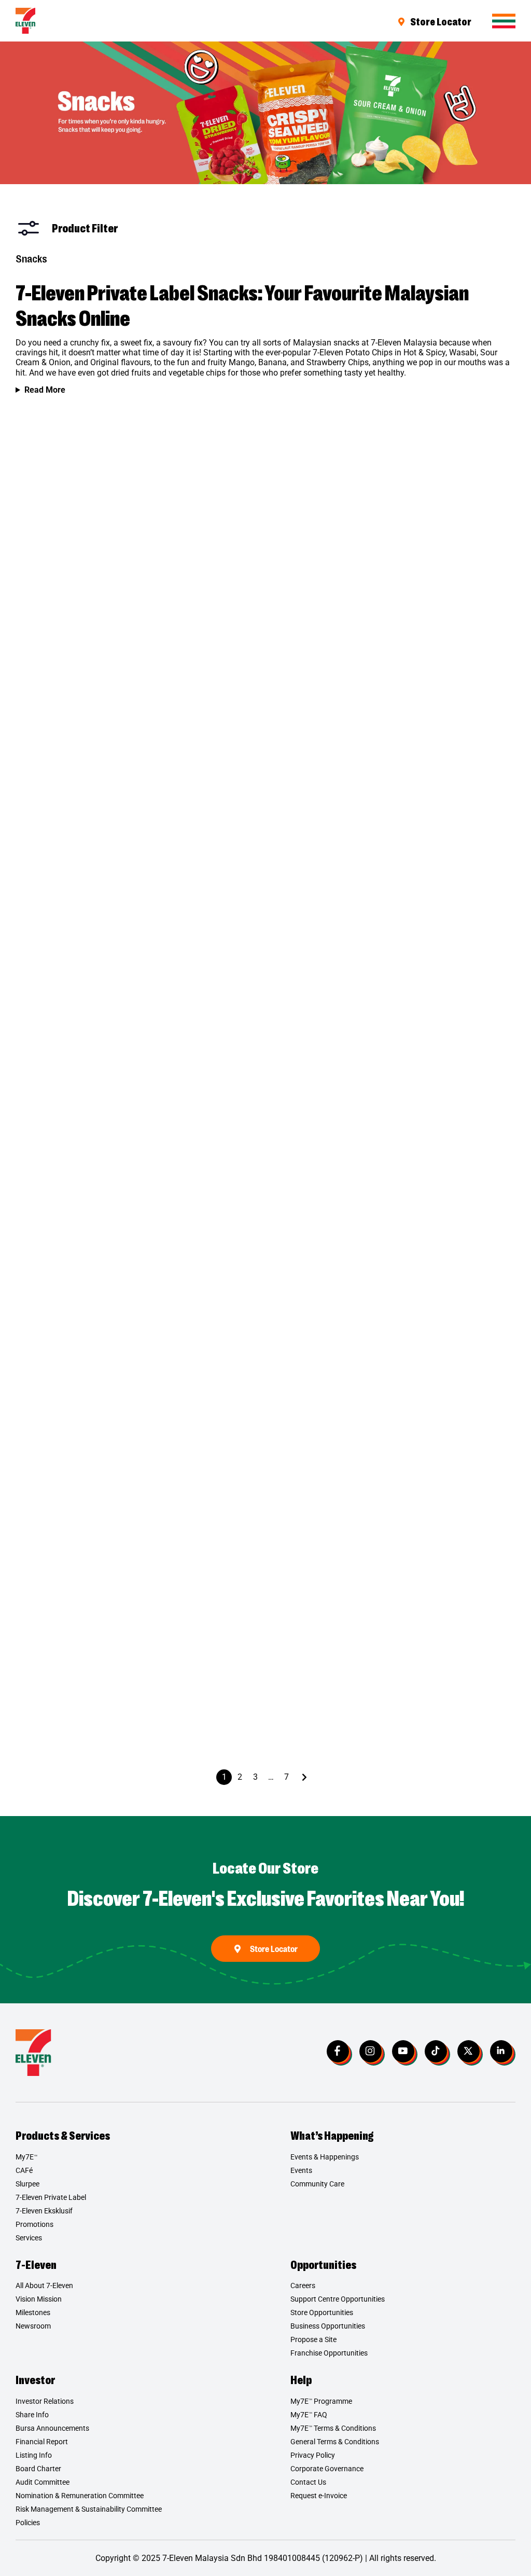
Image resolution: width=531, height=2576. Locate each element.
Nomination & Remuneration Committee (80, 2496)
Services (29, 2238)
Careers (303, 2286)
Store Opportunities (322, 2312)
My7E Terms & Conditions (333, 2428)
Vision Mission (39, 2299)
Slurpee (27, 2184)
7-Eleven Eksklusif (44, 2211)
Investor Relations (45, 2401)
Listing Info (34, 2455)
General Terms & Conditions (335, 2442)
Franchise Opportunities (329, 2353)
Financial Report (42, 2442)
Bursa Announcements (52, 2428)
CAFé (24, 2170)
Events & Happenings (325, 2157)
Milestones (33, 2312)
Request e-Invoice (319, 2496)
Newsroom (33, 2326)
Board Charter (38, 2469)
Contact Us (308, 2482)
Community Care (317, 2184)
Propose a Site (313, 2339)
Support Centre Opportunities (338, 2299)
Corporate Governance (327, 2469)
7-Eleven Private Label (51, 2197)
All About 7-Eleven (44, 2286)
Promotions (34, 2224)
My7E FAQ (309, 2415)
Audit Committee (43, 2482)
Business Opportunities (328, 2326)
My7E (26, 2157)
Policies (28, 2523)
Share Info (32, 2415)
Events (301, 2170)
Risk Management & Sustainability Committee (89, 2509)
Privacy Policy (313, 2455)
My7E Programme (321, 2401)
